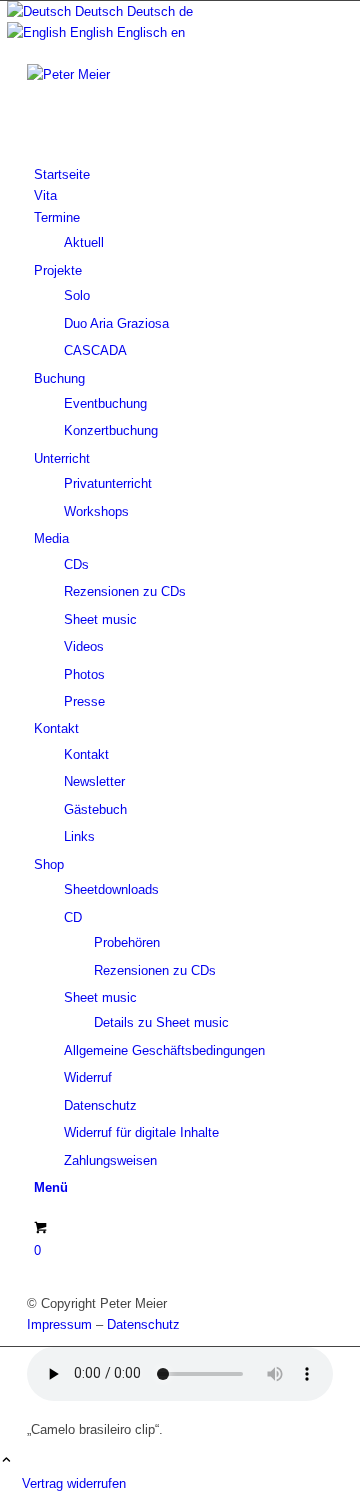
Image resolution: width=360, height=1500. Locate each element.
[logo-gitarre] (177, 74)
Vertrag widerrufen (74, 1483)
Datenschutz (143, 1324)
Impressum (59, 1324)
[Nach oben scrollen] (6, 1461)
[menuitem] (183, 174)
